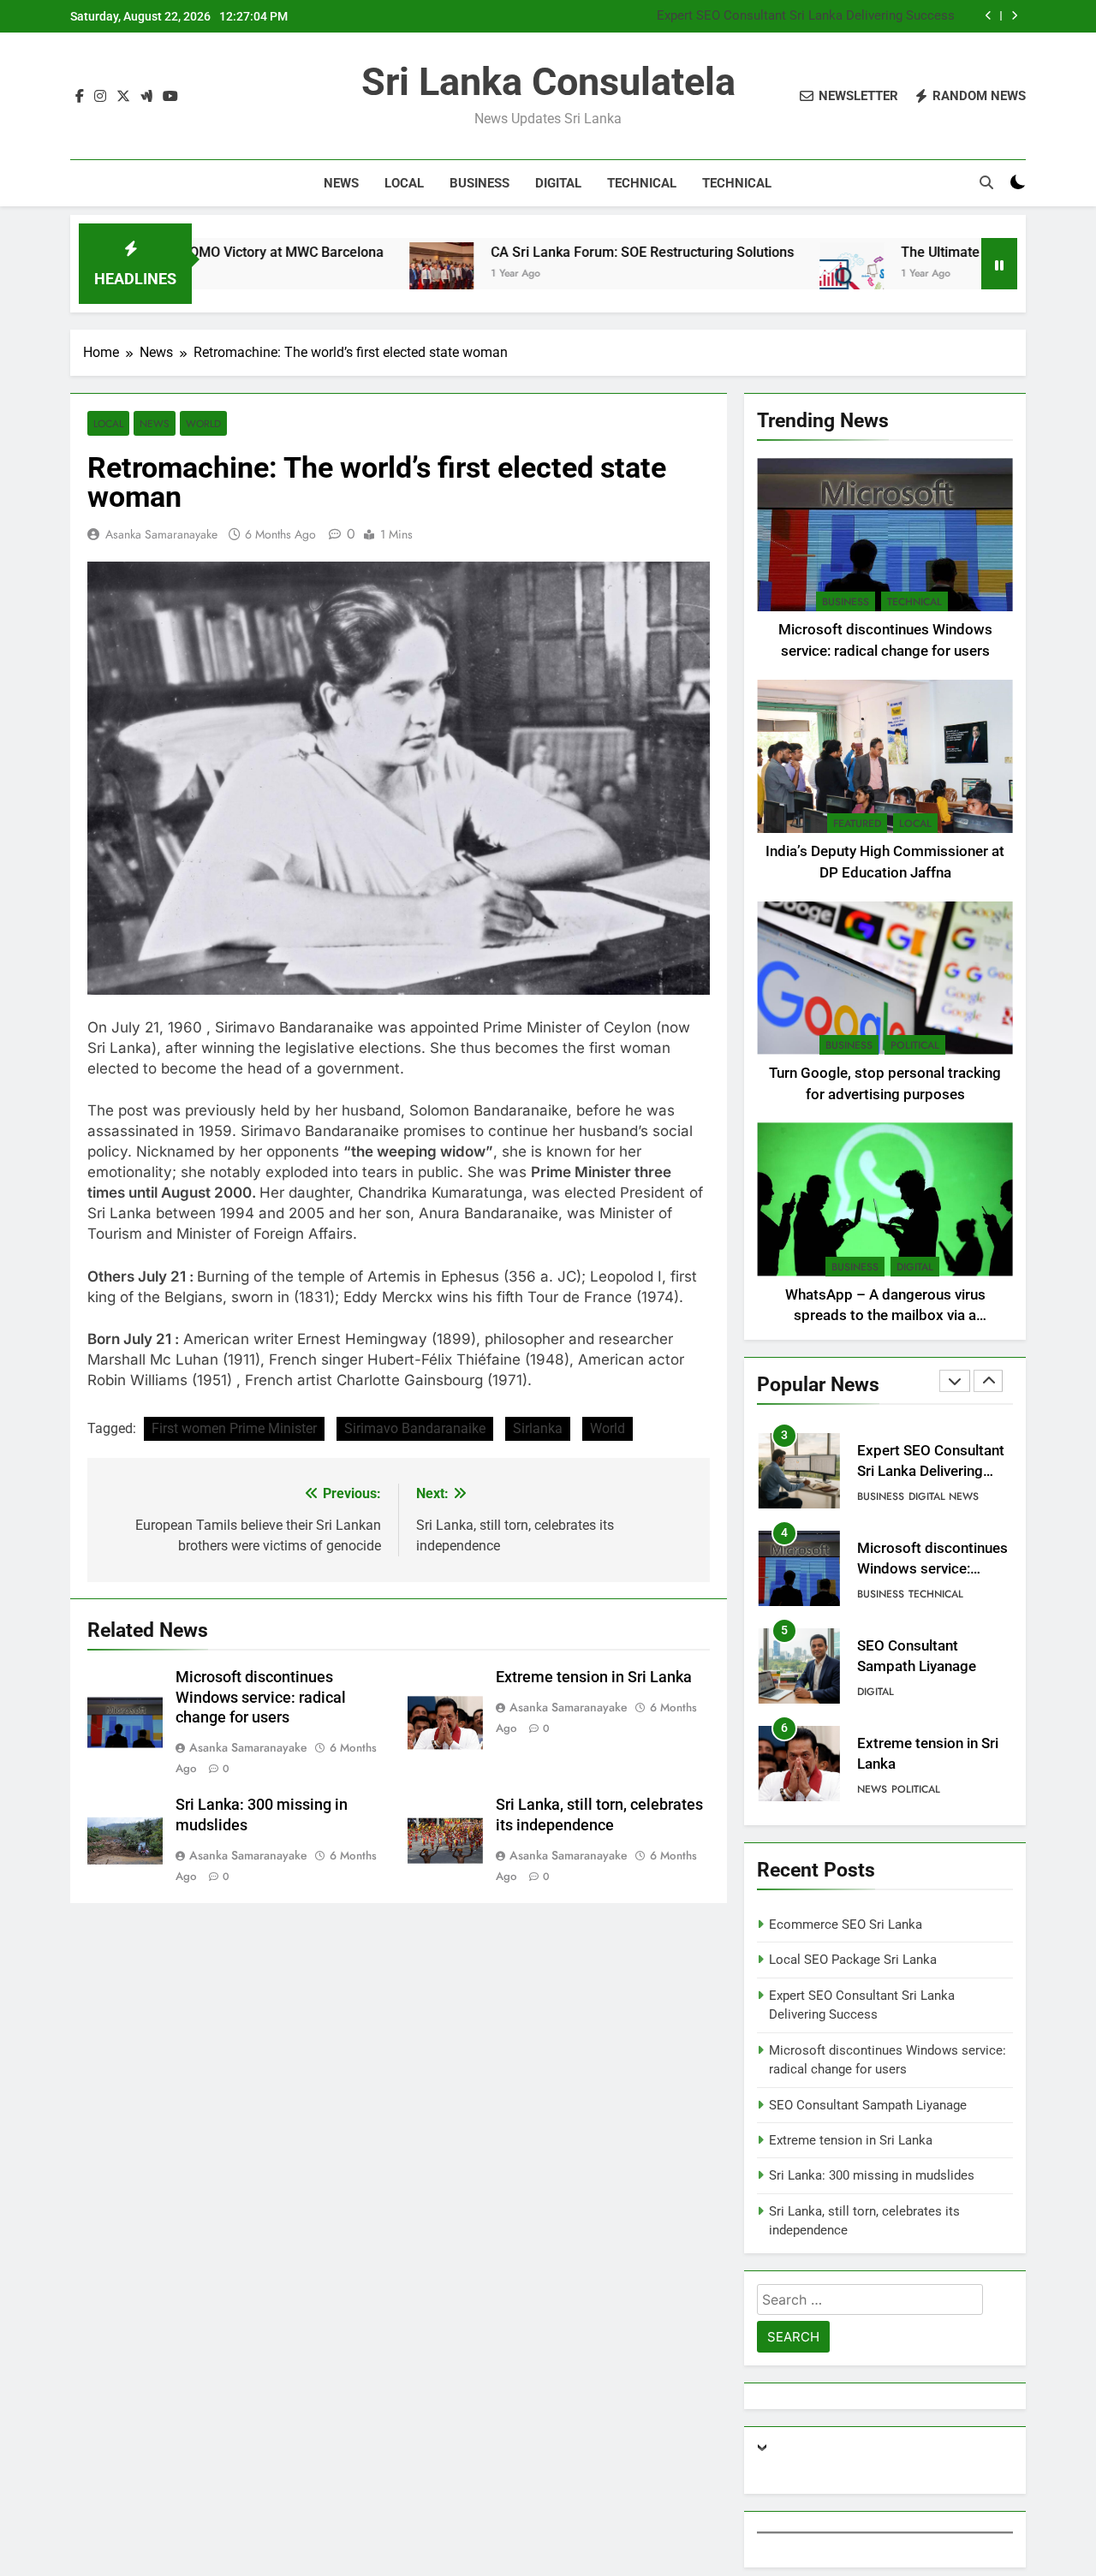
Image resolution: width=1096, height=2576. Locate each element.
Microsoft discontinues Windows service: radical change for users (261, 1698)
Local (404, 183)
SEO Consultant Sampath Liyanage (868, 2105)
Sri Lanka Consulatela (548, 82)
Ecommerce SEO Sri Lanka (846, 1925)
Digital (558, 183)
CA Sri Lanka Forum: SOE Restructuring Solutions (557, 252)
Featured (857, 824)
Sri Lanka (119, 1048)
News (341, 183)
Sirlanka (538, 1428)
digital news (944, 1496)
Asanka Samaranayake (161, 534)
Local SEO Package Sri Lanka (853, 1960)
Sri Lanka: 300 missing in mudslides (872, 2175)
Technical (642, 183)
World (203, 423)
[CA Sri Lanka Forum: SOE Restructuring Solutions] (357, 274)
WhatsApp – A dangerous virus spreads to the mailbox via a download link (885, 1316)
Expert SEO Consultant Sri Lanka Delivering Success (806, 16)
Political (915, 1045)
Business (479, 183)
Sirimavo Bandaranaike (415, 1428)
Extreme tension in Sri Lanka (594, 1677)
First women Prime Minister (234, 1428)
